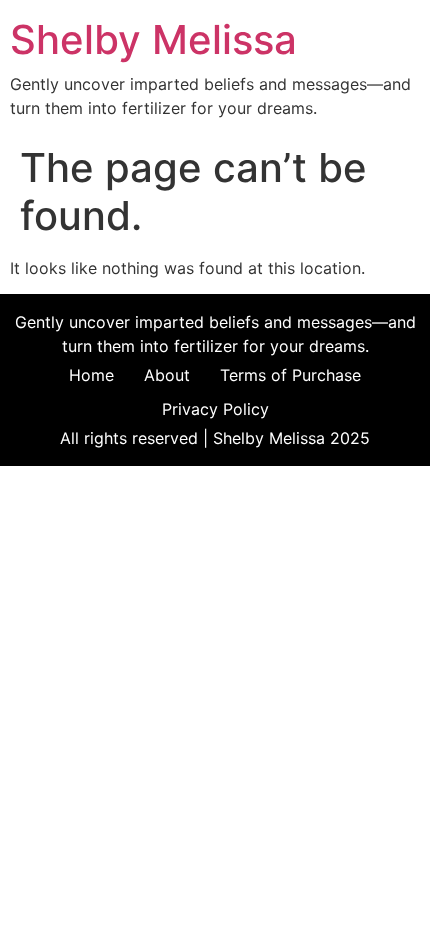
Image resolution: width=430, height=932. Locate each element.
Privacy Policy (215, 409)
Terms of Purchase (290, 375)
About (167, 375)
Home (91, 375)
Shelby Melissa (153, 39)
